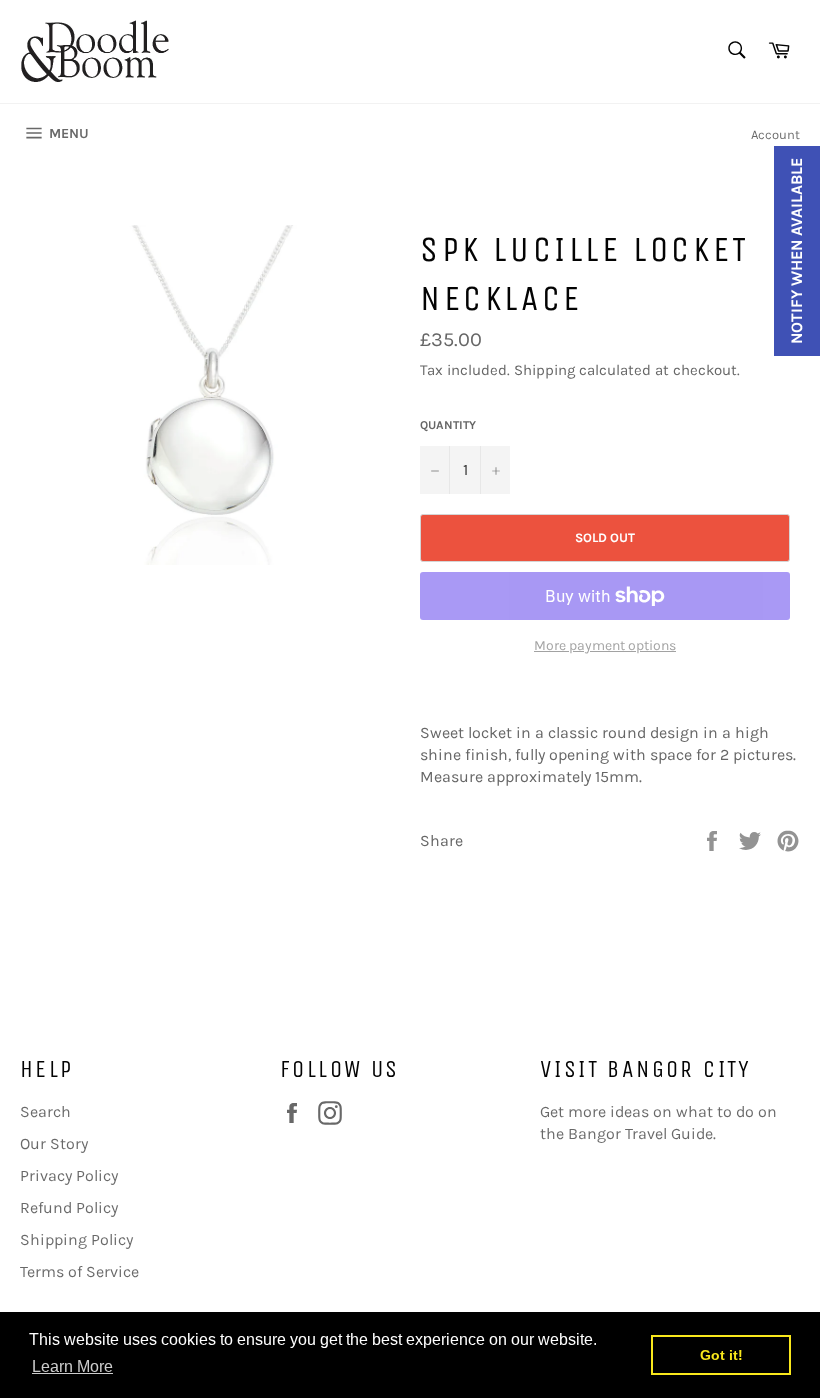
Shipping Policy (76, 1239)
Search (45, 1111)
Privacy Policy (69, 1175)
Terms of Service (79, 1271)
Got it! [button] (721, 1355)
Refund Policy (69, 1207)
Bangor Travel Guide (640, 1133)
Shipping (544, 370)
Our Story (54, 1143)
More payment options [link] (605, 645)
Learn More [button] (72, 1366)
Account (775, 134)
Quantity (448, 425)
